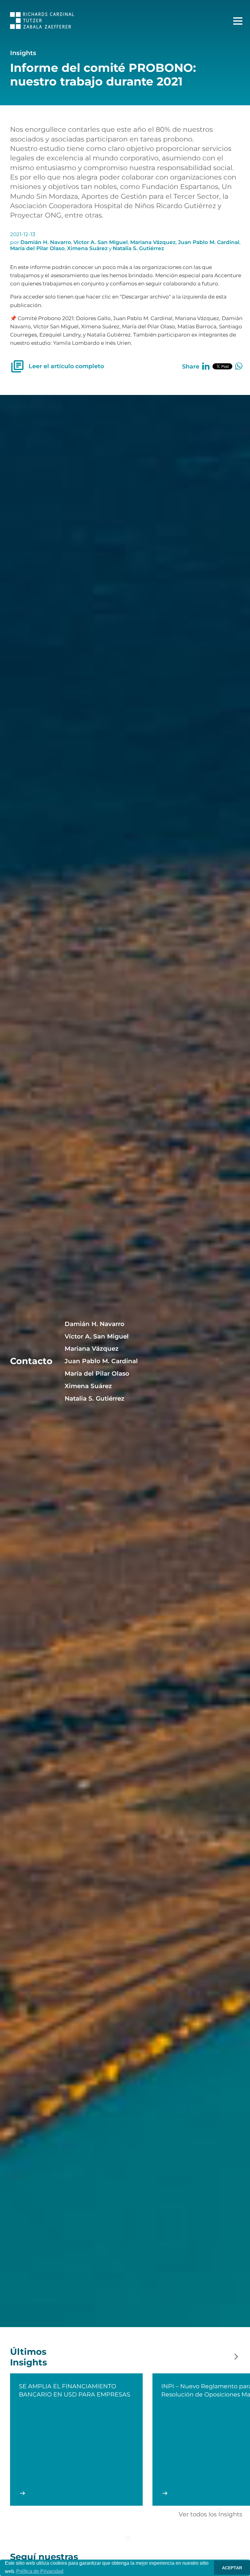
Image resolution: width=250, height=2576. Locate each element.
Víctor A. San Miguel (101, 242)
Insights (23, 53)
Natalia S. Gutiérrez (138, 248)
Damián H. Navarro (46, 242)
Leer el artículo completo (66, 366)
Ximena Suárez (87, 248)
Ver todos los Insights (211, 2514)
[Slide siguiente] (236, 2357)
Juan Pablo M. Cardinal (209, 242)
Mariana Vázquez (153, 242)
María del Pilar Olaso (37, 248)
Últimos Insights (29, 2357)
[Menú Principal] (238, 21)
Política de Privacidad (40, 2571)
